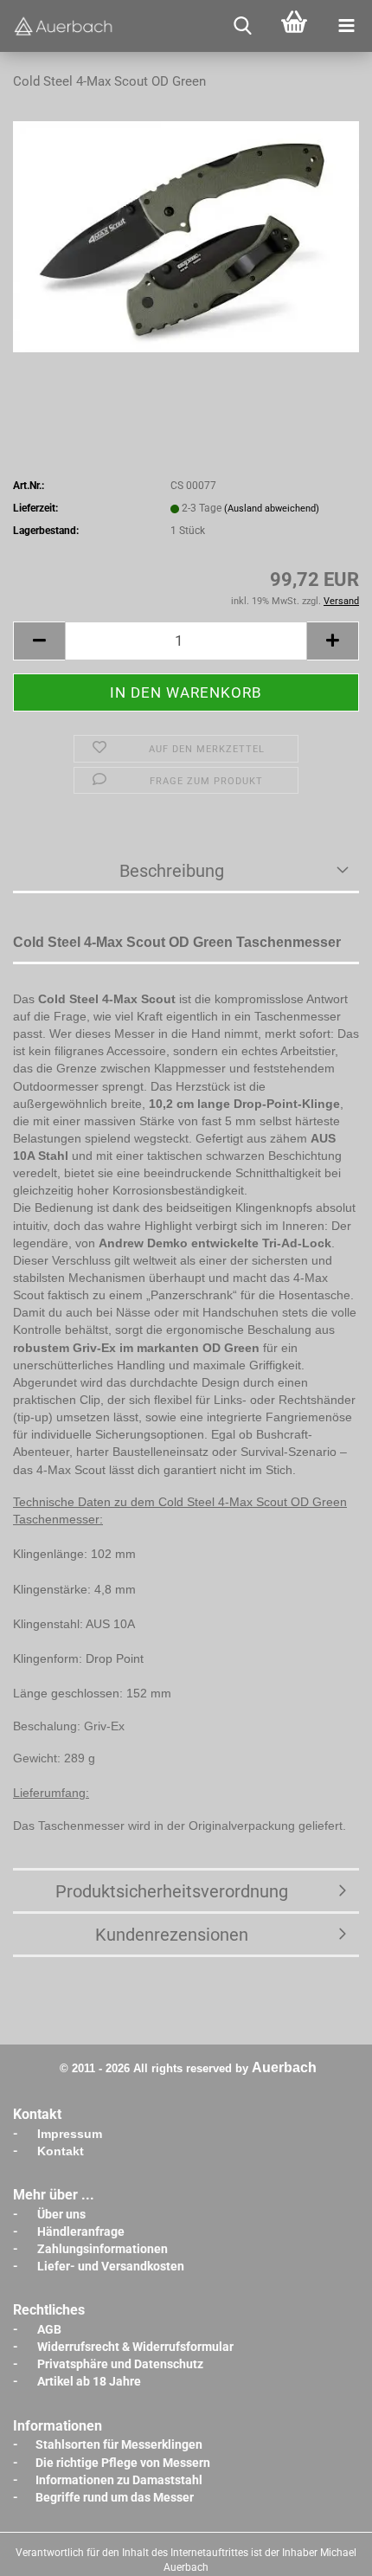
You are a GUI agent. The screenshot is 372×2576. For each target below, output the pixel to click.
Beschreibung (172, 871)
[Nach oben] (324, 2550)
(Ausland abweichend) (272, 509)
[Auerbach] (65, 26)
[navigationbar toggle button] (346, 26)
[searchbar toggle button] (242, 26)
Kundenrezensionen (172, 1935)
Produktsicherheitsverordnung (172, 1891)
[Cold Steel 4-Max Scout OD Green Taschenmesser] (186, 236)
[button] (39, 641)
